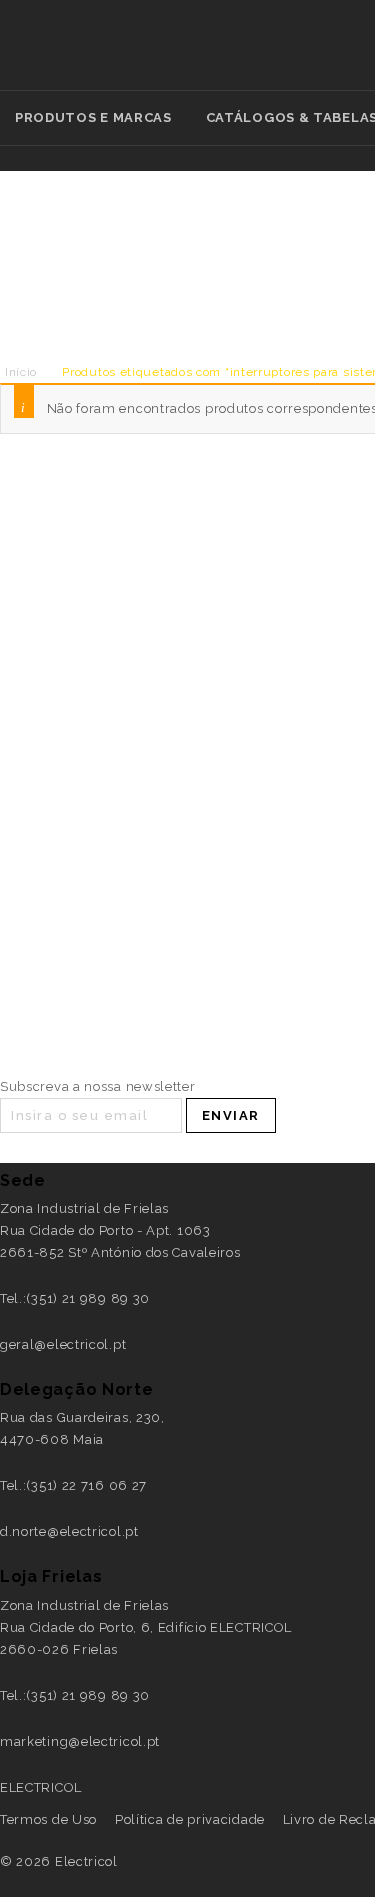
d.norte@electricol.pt (69, 1531)
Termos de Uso (48, 1819)
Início (21, 372)
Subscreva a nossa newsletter (98, 1086)
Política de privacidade (190, 1819)
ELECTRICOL (41, 1787)
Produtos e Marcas (93, 117)
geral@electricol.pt (63, 1344)
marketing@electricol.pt (80, 1741)
